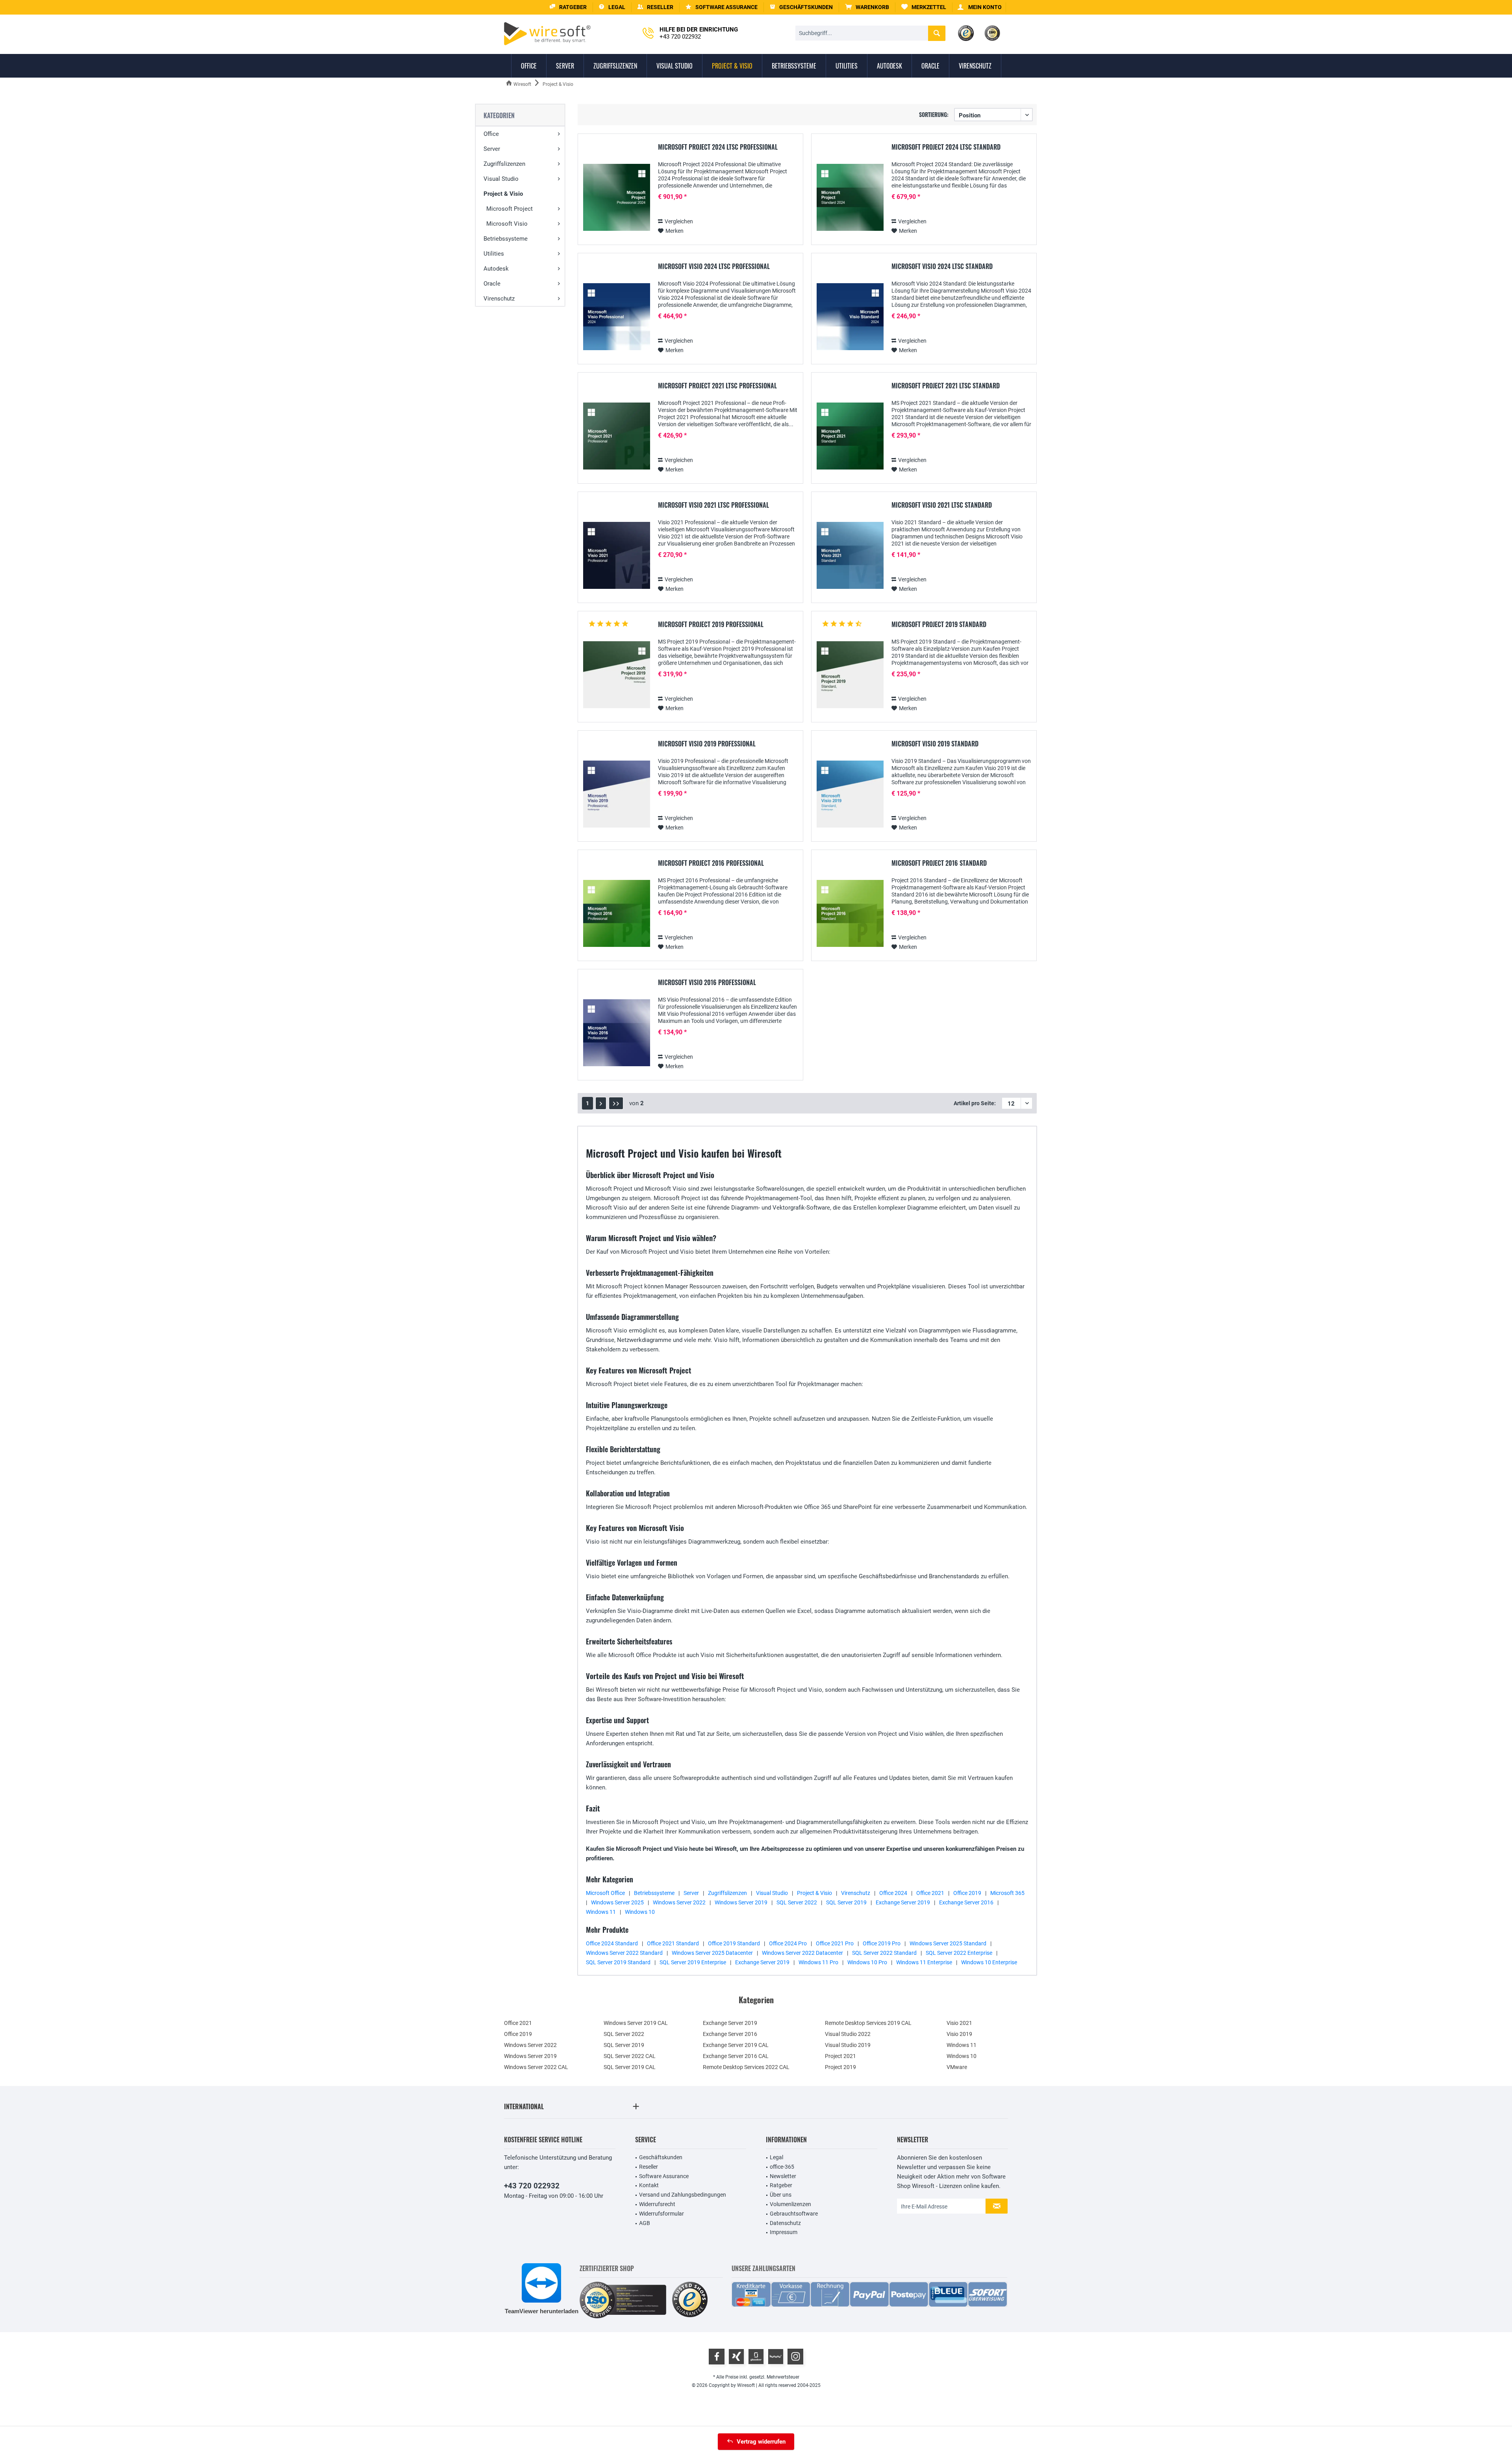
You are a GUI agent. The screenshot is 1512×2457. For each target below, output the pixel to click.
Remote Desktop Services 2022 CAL (746, 2067)
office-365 (782, 2167)
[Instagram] (795, 2357)
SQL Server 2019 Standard (618, 1962)
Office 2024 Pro (788, 1943)
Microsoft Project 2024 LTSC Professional (718, 147)
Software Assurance (664, 2176)
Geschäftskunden (661, 2157)
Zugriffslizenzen (504, 164)
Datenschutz (785, 2223)
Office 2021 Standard (673, 1943)
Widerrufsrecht (657, 2204)
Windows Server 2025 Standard (948, 1943)
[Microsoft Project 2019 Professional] (617, 675)
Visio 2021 (959, 2023)
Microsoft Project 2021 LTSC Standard (946, 386)
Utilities (494, 254)
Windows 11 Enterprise (924, 1962)
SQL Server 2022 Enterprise (959, 1953)
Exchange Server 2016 (966, 1902)
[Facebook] (717, 2357)
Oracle (492, 284)
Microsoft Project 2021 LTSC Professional (717, 386)
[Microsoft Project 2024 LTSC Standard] (850, 198)
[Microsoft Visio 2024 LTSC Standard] (850, 317)
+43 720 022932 (532, 2186)
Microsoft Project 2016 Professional (711, 863)
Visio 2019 (959, 2034)
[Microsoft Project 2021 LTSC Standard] (850, 436)
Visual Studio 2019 (848, 2045)
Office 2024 (893, 1893)
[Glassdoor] (756, 2357)
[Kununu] (776, 2357)
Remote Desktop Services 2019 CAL (868, 2023)
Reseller (649, 2167)
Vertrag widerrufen (761, 2442)
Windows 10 (640, 1912)
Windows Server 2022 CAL (536, 2067)
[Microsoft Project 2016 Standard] (850, 914)
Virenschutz (499, 299)
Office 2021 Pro (835, 1943)
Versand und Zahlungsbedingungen (683, 2195)
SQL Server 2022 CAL (630, 2056)
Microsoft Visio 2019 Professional (707, 744)
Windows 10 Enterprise (989, 1962)
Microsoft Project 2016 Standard (939, 863)
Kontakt (649, 2185)
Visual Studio (501, 179)
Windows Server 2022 (679, 1902)
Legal (776, 2157)
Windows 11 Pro (818, 1962)
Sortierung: (934, 114)
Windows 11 (601, 1912)
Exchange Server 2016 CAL (736, 2056)
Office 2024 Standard (612, 1943)
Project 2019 (840, 2067)
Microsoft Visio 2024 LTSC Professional (714, 267)
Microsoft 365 (1007, 1893)
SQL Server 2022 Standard (884, 1953)
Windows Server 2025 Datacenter (712, 1953)
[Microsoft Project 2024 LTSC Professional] (617, 198)
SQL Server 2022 (797, 1902)
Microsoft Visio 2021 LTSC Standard (942, 505)
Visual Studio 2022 (848, 2034)
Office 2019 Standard (734, 1943)
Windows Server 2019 (741, 1902)
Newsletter (783, 2176)
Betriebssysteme (506, 239)
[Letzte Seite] (616, 1103)
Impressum (784, 2232)
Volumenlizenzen (790, 2204)
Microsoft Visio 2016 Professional (707, 983)
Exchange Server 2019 (903, 1902)
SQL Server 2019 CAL (630, 2067)
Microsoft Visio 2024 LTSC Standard (942, 267)
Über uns (781, 2195)
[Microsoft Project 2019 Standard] (850, 675)
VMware (957, 2067)
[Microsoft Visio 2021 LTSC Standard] (850, 556)
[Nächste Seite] (601, 1103)
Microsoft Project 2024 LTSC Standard (946, 147)
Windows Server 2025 (617, 1902)
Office (491, 134)
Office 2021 (930, 1893)
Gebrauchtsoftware (794, 2214)
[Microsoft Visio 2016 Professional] (617, 1033)
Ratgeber (781, 2185)
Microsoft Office (605, 1893)
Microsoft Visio (507, 224)
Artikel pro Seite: (975, 1103)
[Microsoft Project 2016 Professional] (617, 914)
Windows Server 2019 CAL (636, 2023)
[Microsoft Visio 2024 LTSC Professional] (617, 317)
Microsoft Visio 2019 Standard (935, 744)
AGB (645, 2223)
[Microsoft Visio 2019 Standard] (850, 794)
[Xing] (736, 2357)
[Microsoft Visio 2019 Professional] (617, 794)
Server (492, 149)
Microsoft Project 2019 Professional (711, 625)
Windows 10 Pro (867, 1962)
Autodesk (496, 269)
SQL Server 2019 (846, 1902)
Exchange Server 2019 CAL (736, 2045)
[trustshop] (690, 2300)
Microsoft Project (510, 209)
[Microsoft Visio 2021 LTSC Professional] (617, 556)
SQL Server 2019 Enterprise (693, 1962)
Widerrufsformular (661, 2214)
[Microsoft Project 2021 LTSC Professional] (617, 436)
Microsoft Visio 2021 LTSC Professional (713, 505)
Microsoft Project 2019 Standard (939, 625)
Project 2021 (840, 2056)
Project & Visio (503, 194)
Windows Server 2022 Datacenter (802, 1953)
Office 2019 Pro (882, 1943)
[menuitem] (867, 7)
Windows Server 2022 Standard (624, 1953)
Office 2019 (967, 1893)
